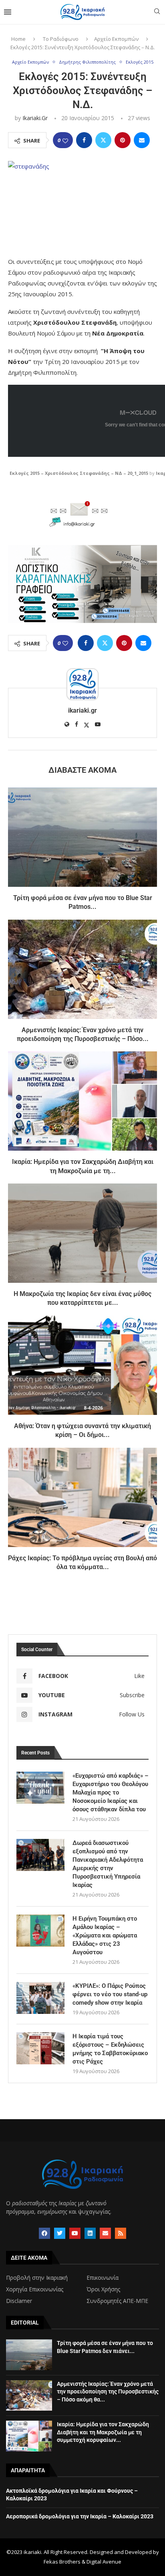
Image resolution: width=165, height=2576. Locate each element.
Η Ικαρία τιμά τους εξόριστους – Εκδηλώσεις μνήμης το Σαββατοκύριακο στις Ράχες (110, 2049)
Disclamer (19, 2301)
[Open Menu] (8, 12)
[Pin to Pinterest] (123, 140)
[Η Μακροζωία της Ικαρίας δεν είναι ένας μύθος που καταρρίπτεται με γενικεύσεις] (82, 1233)
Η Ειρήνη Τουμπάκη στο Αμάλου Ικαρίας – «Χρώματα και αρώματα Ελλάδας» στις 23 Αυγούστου (105, 1935)
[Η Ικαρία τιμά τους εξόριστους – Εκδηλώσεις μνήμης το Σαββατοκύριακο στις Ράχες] (40, 2048)
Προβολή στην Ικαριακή (37, 2278)
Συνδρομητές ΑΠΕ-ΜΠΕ (117, 2301)
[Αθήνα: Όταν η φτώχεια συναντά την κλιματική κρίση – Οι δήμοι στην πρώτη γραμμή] (82, 1365)
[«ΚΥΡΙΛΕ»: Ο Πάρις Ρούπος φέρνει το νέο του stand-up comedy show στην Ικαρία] (40, 1998)
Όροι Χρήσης (103, 2289)
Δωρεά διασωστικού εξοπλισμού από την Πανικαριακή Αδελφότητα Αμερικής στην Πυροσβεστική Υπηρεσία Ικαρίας (108, 1864)
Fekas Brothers (62, 2562)
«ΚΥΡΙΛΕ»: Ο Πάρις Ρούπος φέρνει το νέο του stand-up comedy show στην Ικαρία (110, 1994)
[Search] (157, 12)
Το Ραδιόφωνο (61, 39)
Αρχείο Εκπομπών (116, 39)
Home (18, 39)
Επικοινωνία (103, 2278)
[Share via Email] (142, 140)
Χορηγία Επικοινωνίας (35, 2289)
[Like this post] (65, 140)
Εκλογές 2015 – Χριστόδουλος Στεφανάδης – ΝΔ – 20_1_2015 (79, 473)
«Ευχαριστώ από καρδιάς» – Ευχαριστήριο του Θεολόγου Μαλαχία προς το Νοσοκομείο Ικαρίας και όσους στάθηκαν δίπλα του (111, 1792)
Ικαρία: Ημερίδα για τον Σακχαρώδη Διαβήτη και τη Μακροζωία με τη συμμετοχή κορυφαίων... (103, 2432)
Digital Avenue (104, 2562)
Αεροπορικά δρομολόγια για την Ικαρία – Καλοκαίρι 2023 (80, 2516)
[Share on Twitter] (103, 140)
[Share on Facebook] (84, 140)
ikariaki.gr (35, 118)
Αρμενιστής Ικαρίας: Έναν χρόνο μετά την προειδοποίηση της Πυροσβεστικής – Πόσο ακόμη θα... (108, 2392)
